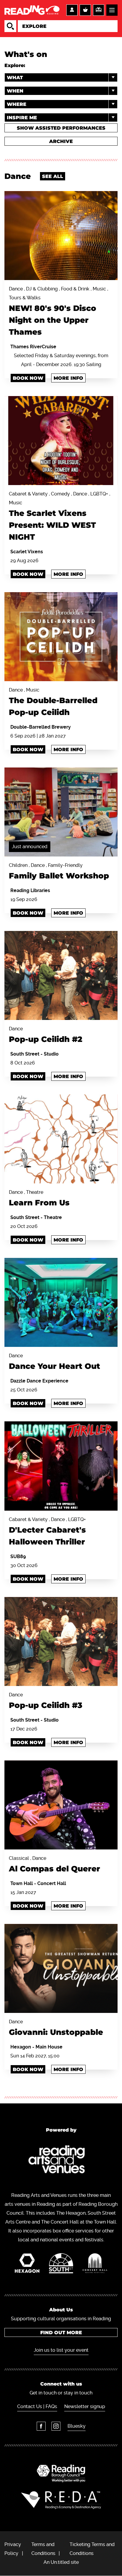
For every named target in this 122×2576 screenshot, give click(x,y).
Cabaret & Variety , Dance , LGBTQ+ (47, 1532)
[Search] (10, 26)
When (15, 91)
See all (53, 176)
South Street (25, 1054)
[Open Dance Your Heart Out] (61, 1302)
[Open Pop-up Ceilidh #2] (61, 975)
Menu (112, 10)
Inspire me (22, 118)
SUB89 (18, 1556)
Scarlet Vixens (27, 552)
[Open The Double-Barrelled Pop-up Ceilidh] (61, 637)
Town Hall (22, 1883)
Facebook (41, 2426)
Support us (99, 10)
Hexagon (21, 2047)
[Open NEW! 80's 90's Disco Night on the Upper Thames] (61, 236)
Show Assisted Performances (61, 128)
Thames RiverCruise (33, 347)
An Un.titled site (61, 2562)
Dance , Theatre (39, 1198)
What (15, 78)
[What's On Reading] (32, 10)
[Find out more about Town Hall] (95, 2265)
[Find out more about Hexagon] (27, 2265)
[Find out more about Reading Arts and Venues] (61, 2161)
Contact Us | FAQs (37, 2406)
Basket (85, 10)
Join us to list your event (61, 2350)
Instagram (56, 2426)
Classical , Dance (54, 1864)
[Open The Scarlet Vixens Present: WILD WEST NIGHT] (61, 441)
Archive (61, 141)
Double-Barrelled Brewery (41, 727)
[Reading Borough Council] (61, 2473)
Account (72, 10)
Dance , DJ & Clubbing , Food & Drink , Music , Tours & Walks (58, 311)
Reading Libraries (30, 890)
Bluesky (77, 2426)
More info (68, 378)
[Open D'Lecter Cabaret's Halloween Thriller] (61, 1466)
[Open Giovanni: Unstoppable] (61, 1968)
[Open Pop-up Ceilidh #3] (61, 1641)
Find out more (61, 2333)
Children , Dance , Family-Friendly (59, 871)
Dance (46, 1035)
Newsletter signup (85, 2406)
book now (28, 574)
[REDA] (61, 2500)
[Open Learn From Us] (61, 1139)
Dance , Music (53, 702)
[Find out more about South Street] (61, 2265)
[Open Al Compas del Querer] (61, 1805)
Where (17, 104)
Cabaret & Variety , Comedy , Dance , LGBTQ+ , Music (60, 516)
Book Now (28, 378)
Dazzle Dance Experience (39, 1381)
